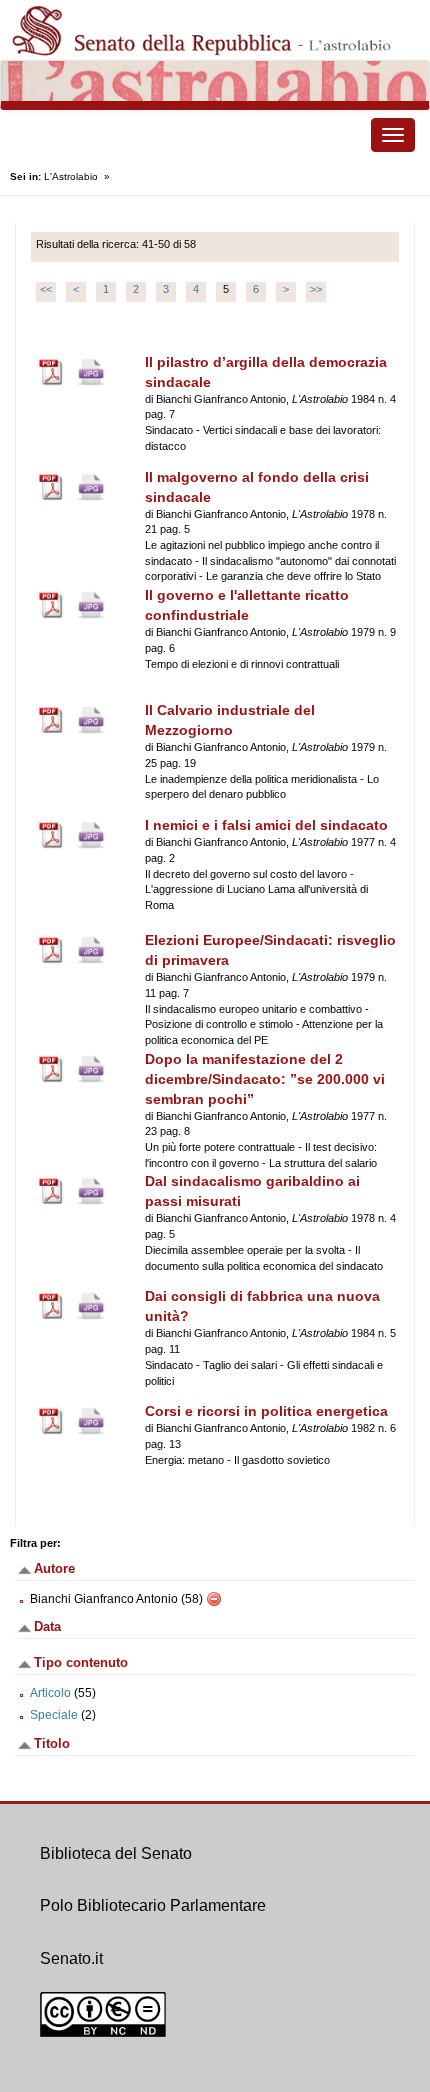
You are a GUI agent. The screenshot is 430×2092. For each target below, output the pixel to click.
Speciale (54, 1715)
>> (316, 289)
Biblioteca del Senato (116, 1853)
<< (46, 289)
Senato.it (71, 1958)
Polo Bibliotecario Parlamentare (153, 1905)
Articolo (50, 1693)
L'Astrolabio (71, 176)
